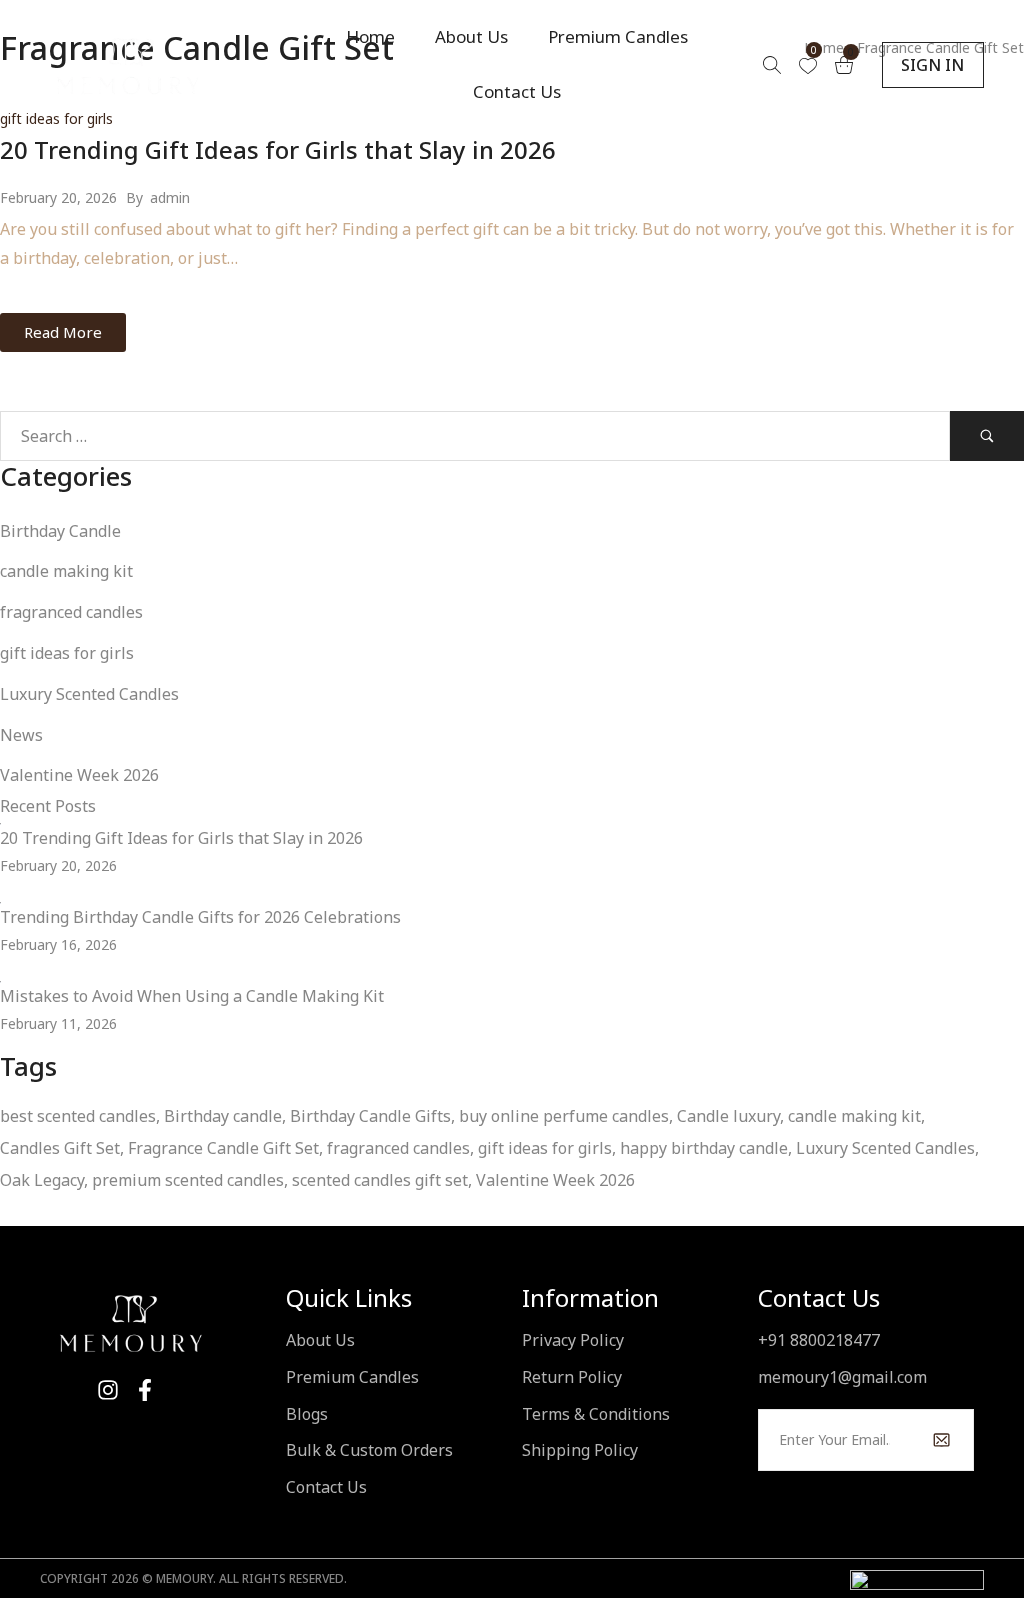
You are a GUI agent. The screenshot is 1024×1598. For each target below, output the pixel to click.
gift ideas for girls (67, 653)
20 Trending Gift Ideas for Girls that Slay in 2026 (278, 149)
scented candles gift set (380, 1180)
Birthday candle (223, 1116)
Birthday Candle (60, 531)
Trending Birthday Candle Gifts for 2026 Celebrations (200, 917)
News (21, 735)
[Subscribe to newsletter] (941, 1440)
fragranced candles (71, 612)
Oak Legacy (42, 1180)
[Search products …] (772, 65)
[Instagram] (108, 1390)
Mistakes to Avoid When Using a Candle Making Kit (192, 996)
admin (170, 197)
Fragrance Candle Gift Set (223, 1148)
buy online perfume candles (564, 1116)
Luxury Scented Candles (89, 694)
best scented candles (78, 1116)
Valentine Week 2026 (79, 775)
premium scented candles (188, 1180)
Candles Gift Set (60, 1148)
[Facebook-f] (145, 1390)
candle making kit (66, 571)
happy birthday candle (704, 1148)
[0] (808, 66)
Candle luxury (728, 1116)
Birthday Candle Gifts (370, 1116)
